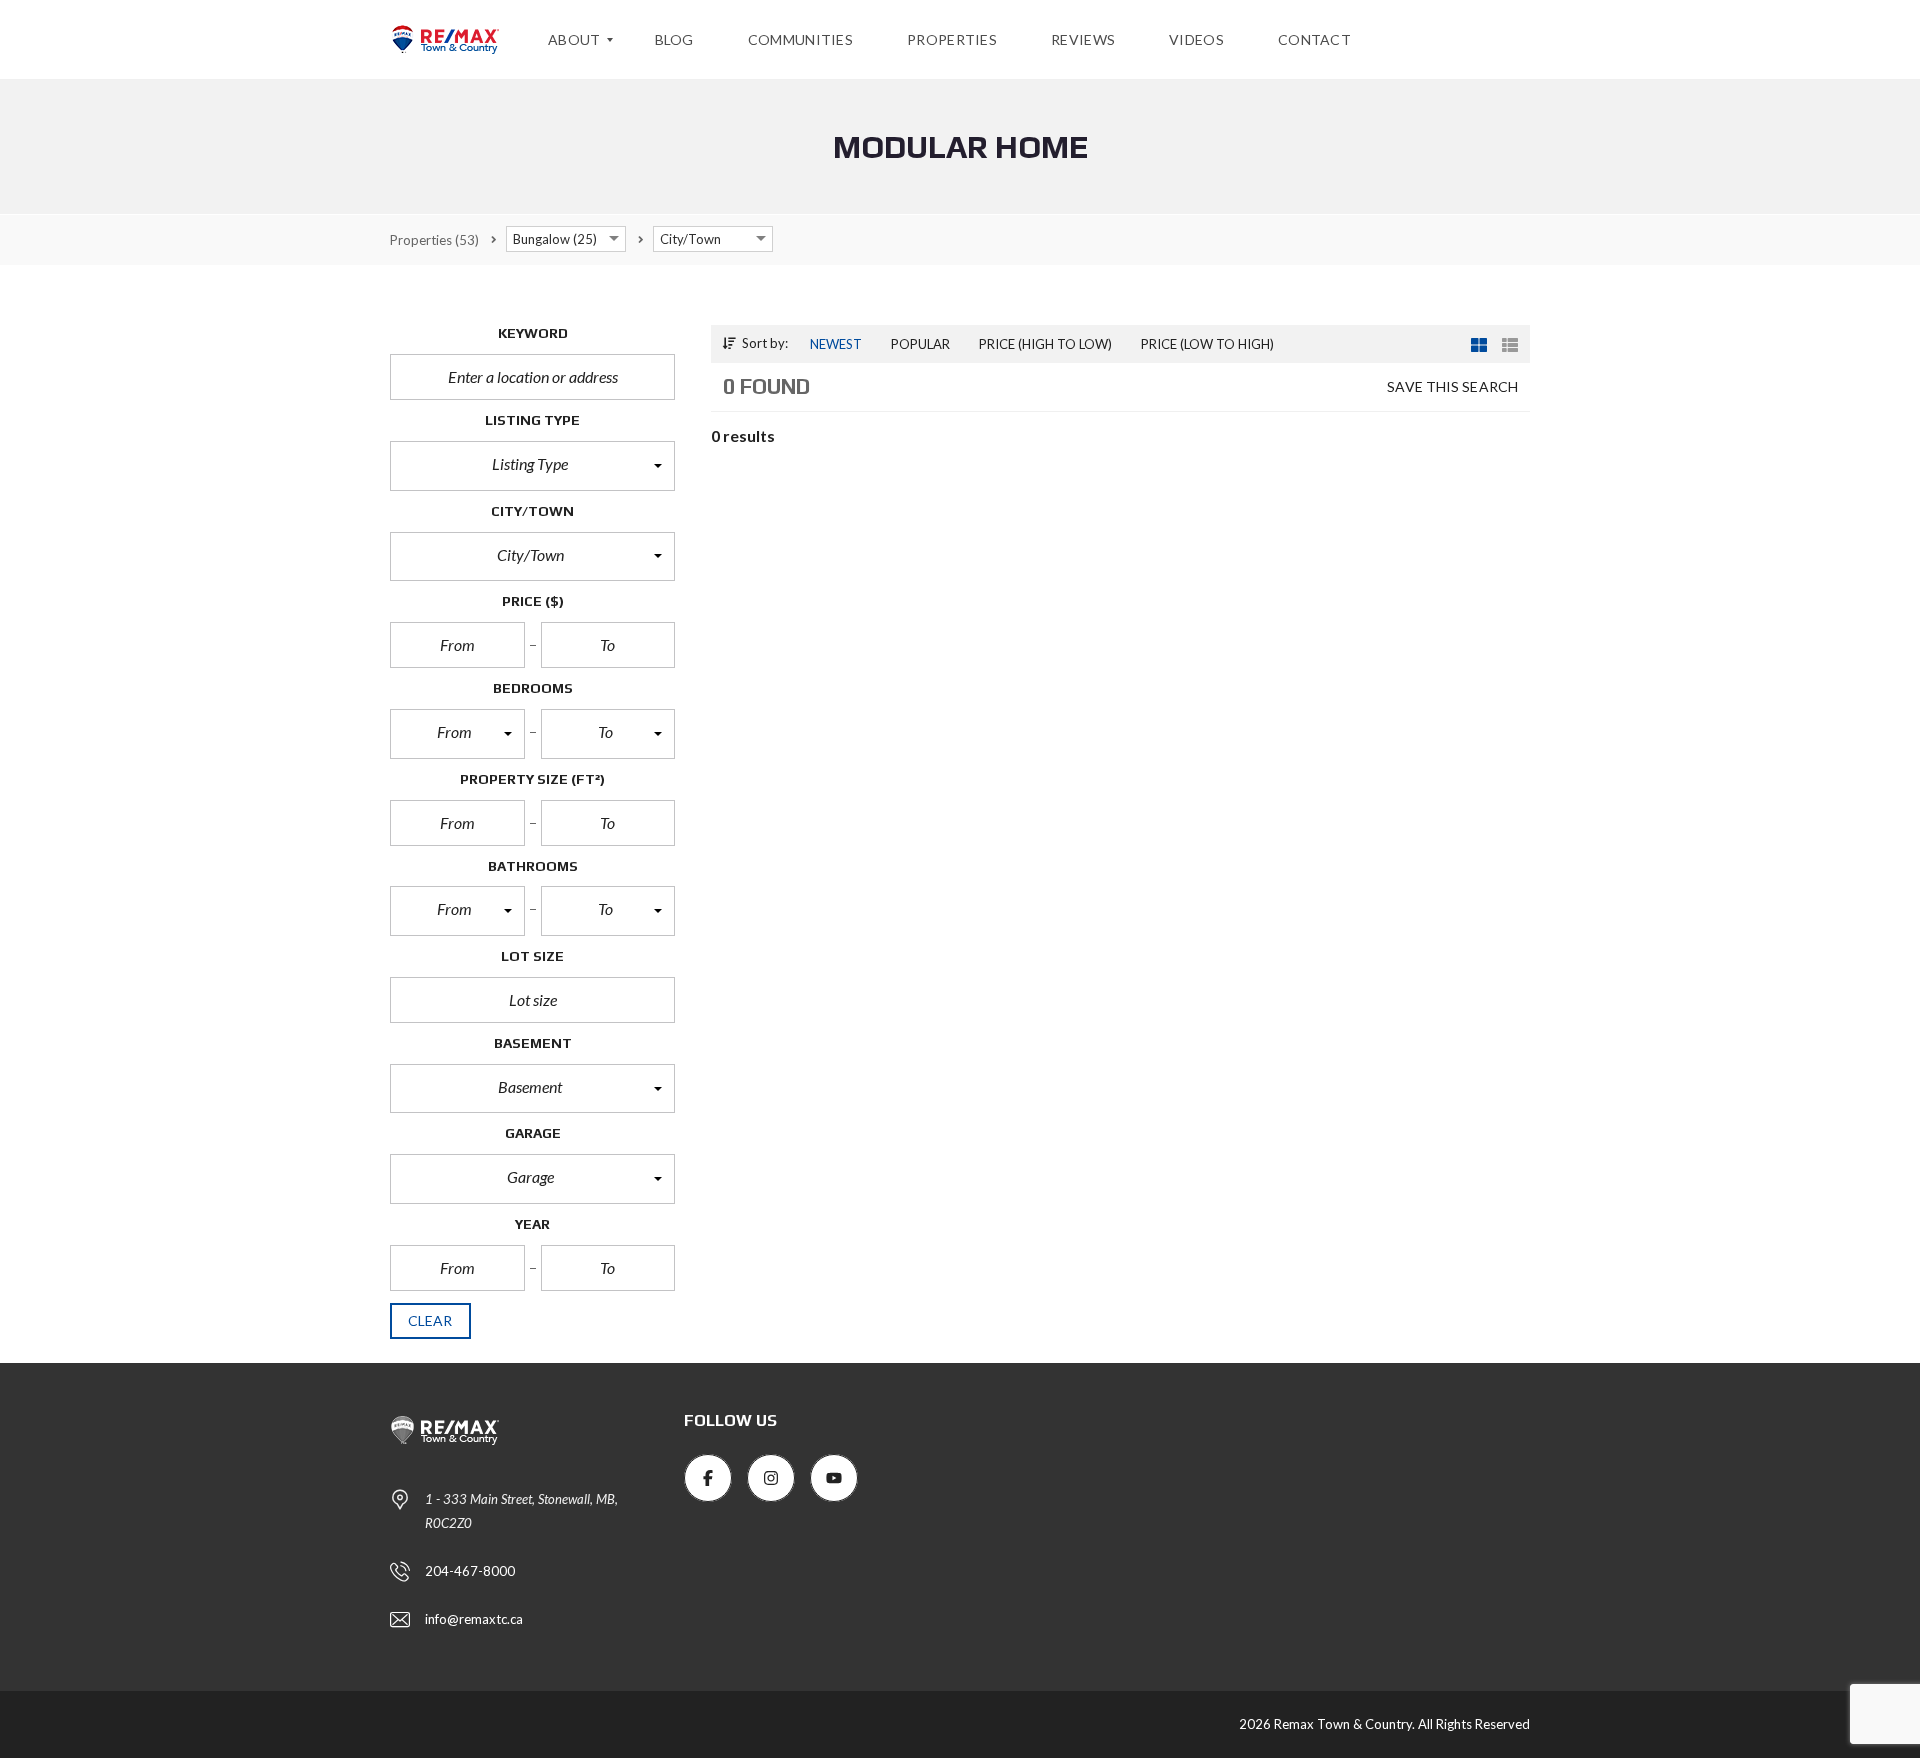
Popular (920, 344)
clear (430, 1320)
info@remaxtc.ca (474, 1619)
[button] (532, 466)
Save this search (1452, 386)
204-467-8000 (470, 1571)
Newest (836, 344)
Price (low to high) (1207, 344)
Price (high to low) (1045, 344)
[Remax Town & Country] (445, 40)
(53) (434, 240)
